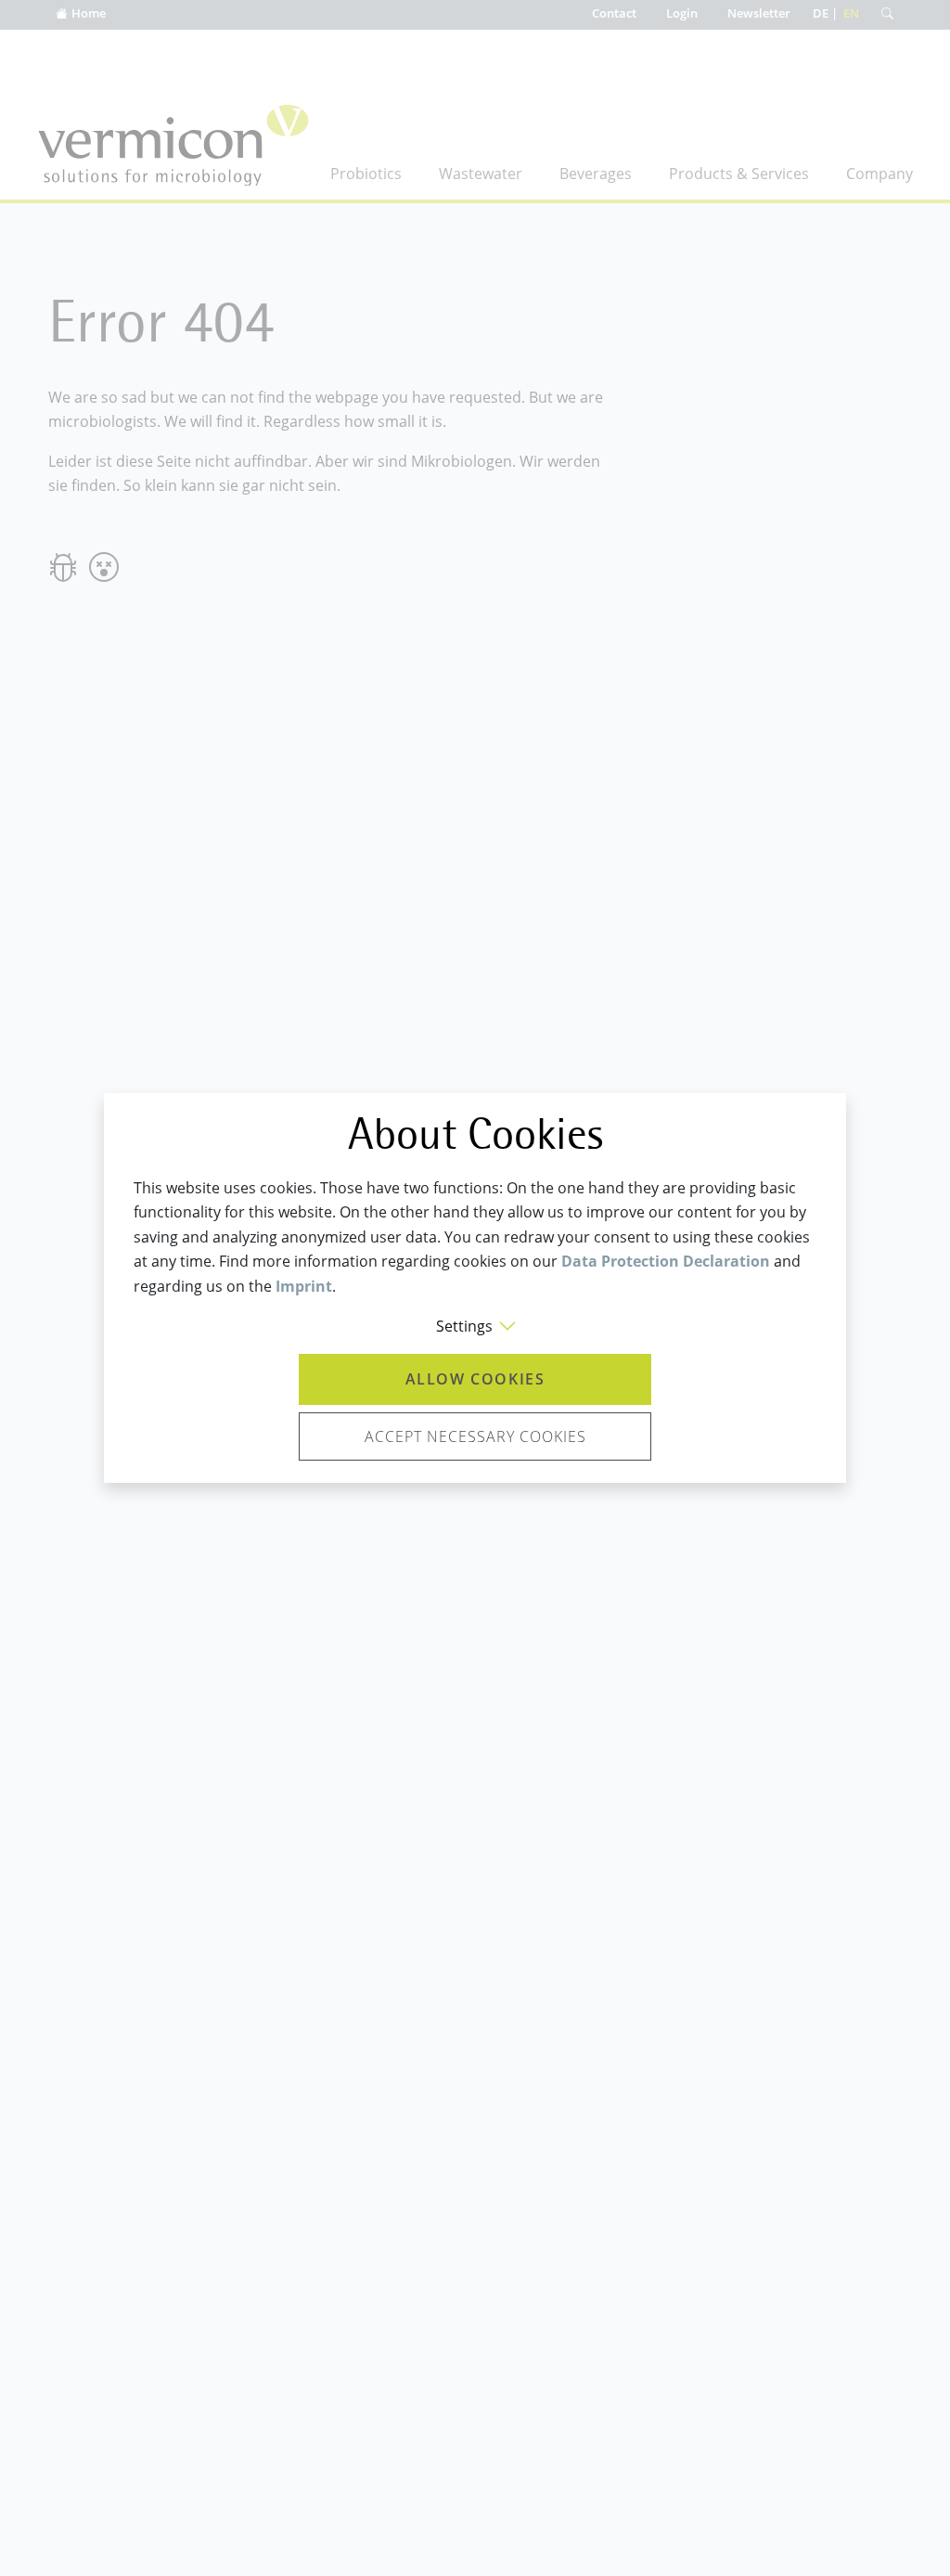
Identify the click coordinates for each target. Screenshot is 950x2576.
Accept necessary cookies (475, 1436)
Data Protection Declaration (666, 1261)
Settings (464, 1326)
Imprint (304, 1286)
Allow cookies (475, 1379)
